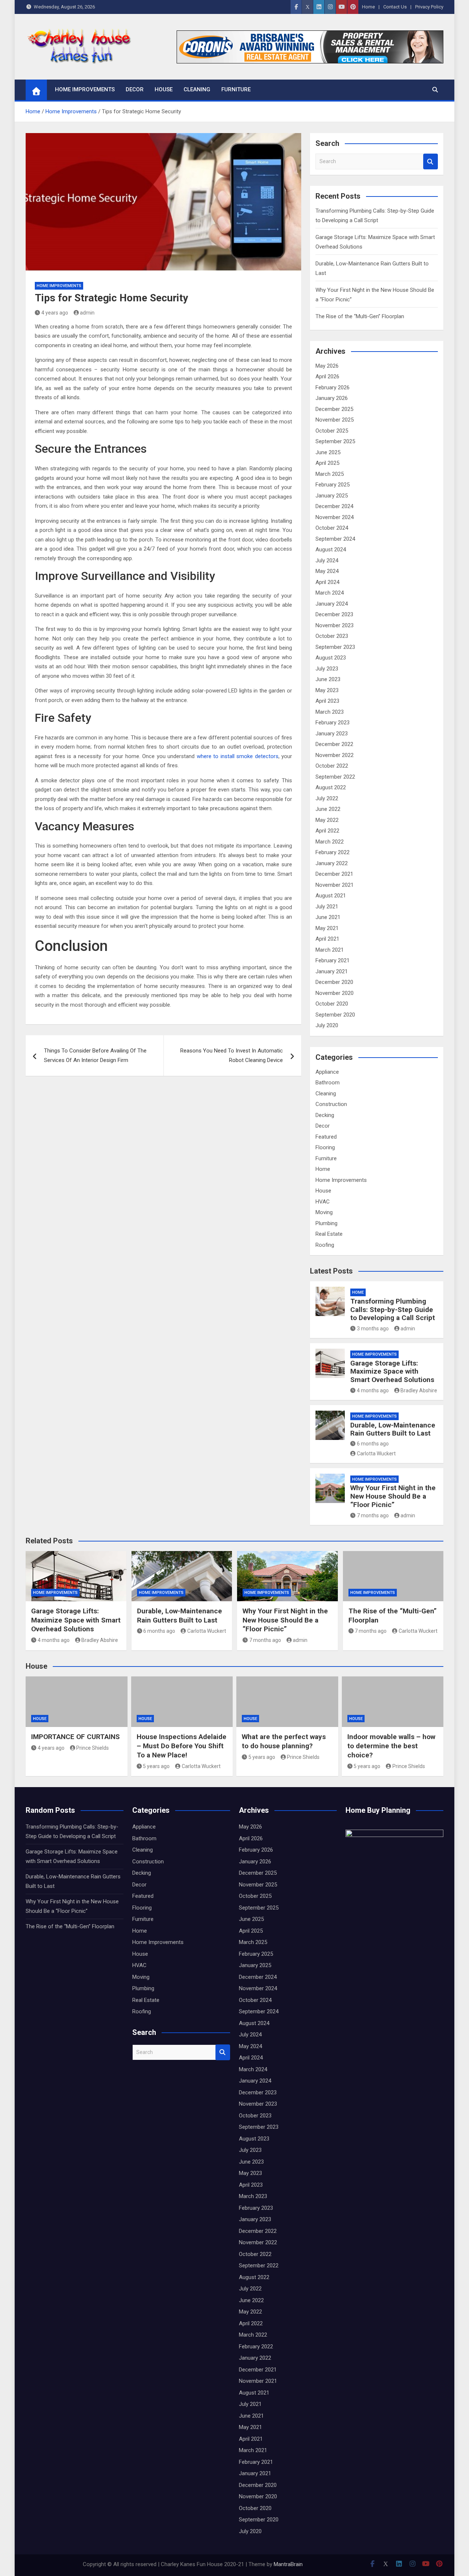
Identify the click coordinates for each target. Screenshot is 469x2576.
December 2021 (334, 874)
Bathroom (328, 1083)
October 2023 (332, 636)
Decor (135, 89)
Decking (325, 1115)
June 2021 (328, 917)
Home (368, 7)
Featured (326, 1137)
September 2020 (335, 1015)
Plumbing (326, 1223)
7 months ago (373, 1515)
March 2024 (330, 593)
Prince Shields (93, 1748)
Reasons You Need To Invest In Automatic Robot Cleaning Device (232, 1055)
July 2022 (327, 798)
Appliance (327, 1072)
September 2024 (335, 539)
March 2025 (330, 474)
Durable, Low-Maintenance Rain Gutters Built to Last (393, 1429)
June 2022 (328, 809)
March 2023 (330, 712)
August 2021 (331, 896)
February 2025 (333, 485)
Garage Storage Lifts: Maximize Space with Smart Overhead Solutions (392, 1372)
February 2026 (333, 387)
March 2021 (330, 950)
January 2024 (332, 604)
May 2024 (327, 571)
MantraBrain (288, 2564)
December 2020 (334, 982)
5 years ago (156, 1766)
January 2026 (332, 398)
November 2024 (335, 517)
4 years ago (55, 313)
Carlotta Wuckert (376, 1454)
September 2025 (335, 441)
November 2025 (335, 420)
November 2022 (335, 755)
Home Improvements (85, 89)
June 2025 (328, 452)
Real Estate (329, 1234)
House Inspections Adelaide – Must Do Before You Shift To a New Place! (182, 1746)
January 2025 (332, 496)
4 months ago (373, 1390)
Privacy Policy (429, 7)
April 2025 (327, 463)
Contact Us (395, 7)
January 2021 (332, 971)
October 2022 (332, 766)
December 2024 (334, 506)
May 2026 (327, 366)
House (164, 89)
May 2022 (327, 820)
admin (87, 313)
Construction (331, 1104)
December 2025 (334, 409)
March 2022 (330, 842)
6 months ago (373, 1444)
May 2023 (327, 690)
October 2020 (332, 1004)
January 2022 (332, 863)
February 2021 (333, 960)
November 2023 (335, 625)
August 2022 (331, 787)
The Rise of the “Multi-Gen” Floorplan (360, 316)
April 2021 (327, 939)
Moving (324, 1212)
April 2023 (327, 701)
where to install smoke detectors (238, 756)
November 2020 (335, 993)
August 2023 (331, 658)
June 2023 (328, 679)
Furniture (236, 89)
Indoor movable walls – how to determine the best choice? (391, 1746)
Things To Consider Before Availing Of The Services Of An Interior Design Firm (95, 1055)
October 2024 (332, 528)
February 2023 (333, 723)
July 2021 (327, 907)
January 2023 (332, 734)
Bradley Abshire (419, 1390)
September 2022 (335, 777)
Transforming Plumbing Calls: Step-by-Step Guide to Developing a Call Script (393, 1310)
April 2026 (327, 376)
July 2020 (327, 1025)
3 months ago (373, 1329)
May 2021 (327, 928)
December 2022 (334, 744)
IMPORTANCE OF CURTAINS (75, 1737)
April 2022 (327, 831)
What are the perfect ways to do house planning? (284, 1741)
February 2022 (333, 852)
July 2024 (327, 561)
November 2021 (335, 885)
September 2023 (335, 647)
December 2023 (334, 614)
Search (431, 161)
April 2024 (327, 582)
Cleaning (197, 89)
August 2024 (331, 550)
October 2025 (332, 431)
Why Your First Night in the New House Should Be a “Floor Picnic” (393, 1496)
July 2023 (327, 669)
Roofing (325, 1245)
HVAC (323, 1202)
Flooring (325, 1147)
